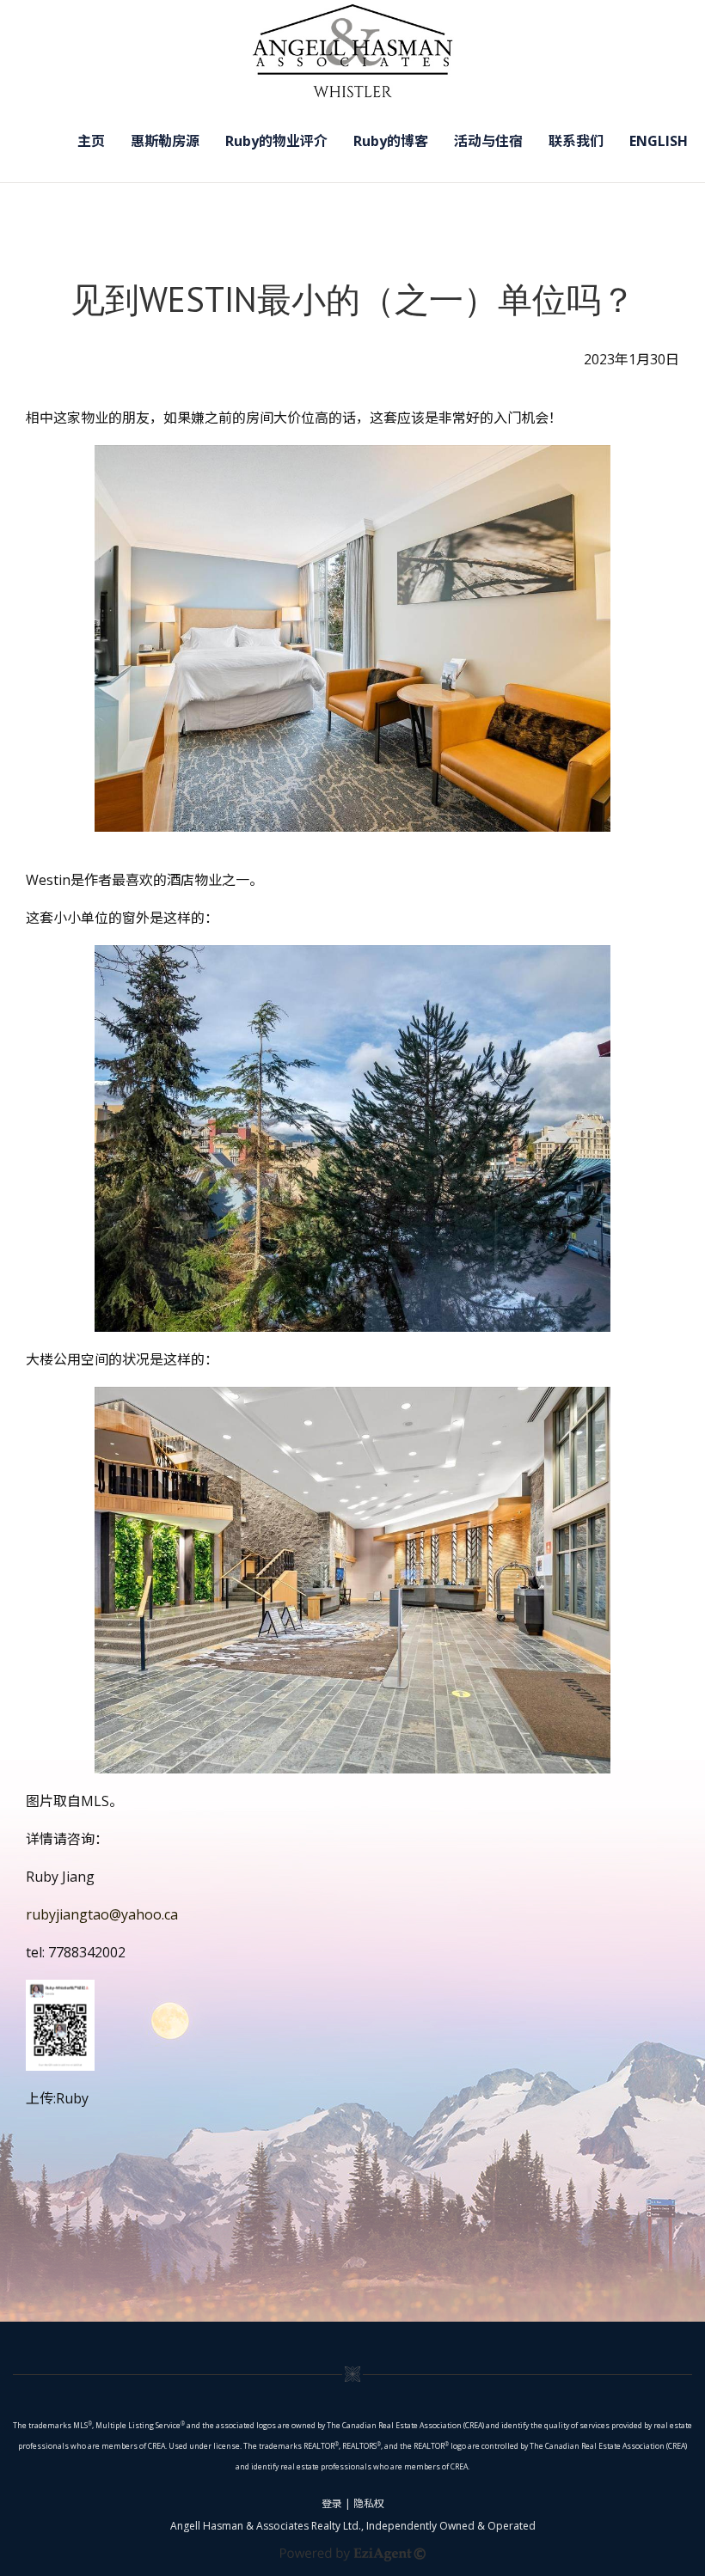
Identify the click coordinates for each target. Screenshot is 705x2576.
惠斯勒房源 (165, 141)
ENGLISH (659, 141)
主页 (91, 141)
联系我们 (576, 141)
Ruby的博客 (391, 141)
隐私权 (369, 2503)
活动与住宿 (488, 141)
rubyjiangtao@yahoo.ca (102, 1914)
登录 (332, 2503)
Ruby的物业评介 (276, 141)
